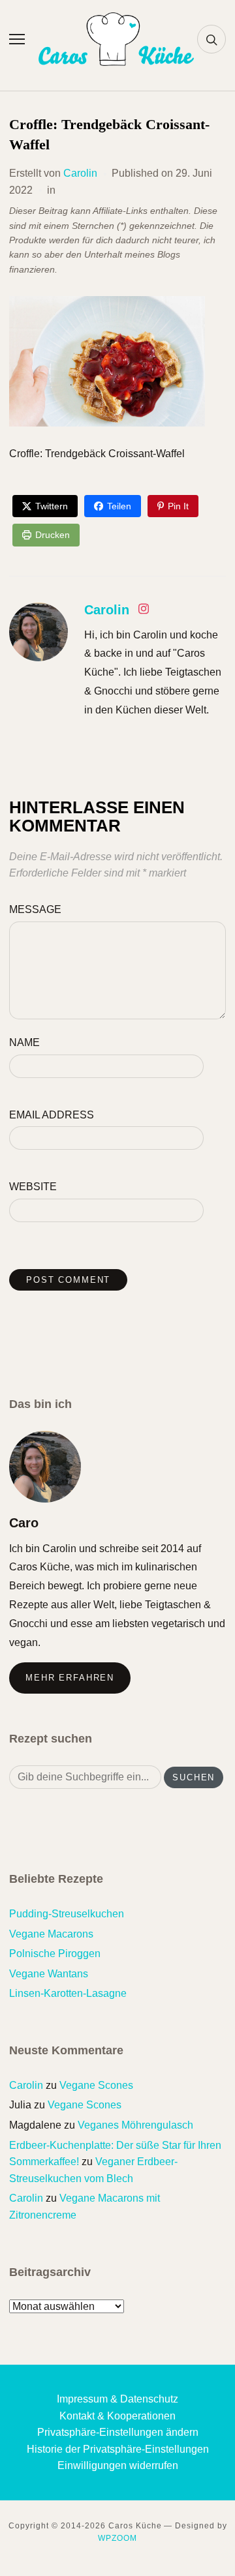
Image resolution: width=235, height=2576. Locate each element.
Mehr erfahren (70, 1678)
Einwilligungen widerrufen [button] (118, 2465)
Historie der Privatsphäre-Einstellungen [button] (118, 2449)
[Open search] (211, 39)
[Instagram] (144, 611)
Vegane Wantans (49, 1974)
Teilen (119, 506)
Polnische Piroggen (55, 1954)
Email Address (52, 1115)
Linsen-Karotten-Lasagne (68, 1993)
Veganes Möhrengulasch (135, 2125)
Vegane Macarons (51, 1934)
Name (24, 1042)
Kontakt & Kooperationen (117, 2416)
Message (35, 909)
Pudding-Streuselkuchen (67, 1914)
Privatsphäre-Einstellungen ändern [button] (118, 2432)
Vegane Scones (96, 2085)
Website (33, 1187)
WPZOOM (117, 2538)
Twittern (52, 506)
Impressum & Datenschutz (117, 2399)
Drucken (53, 535)
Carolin (80, 173)
